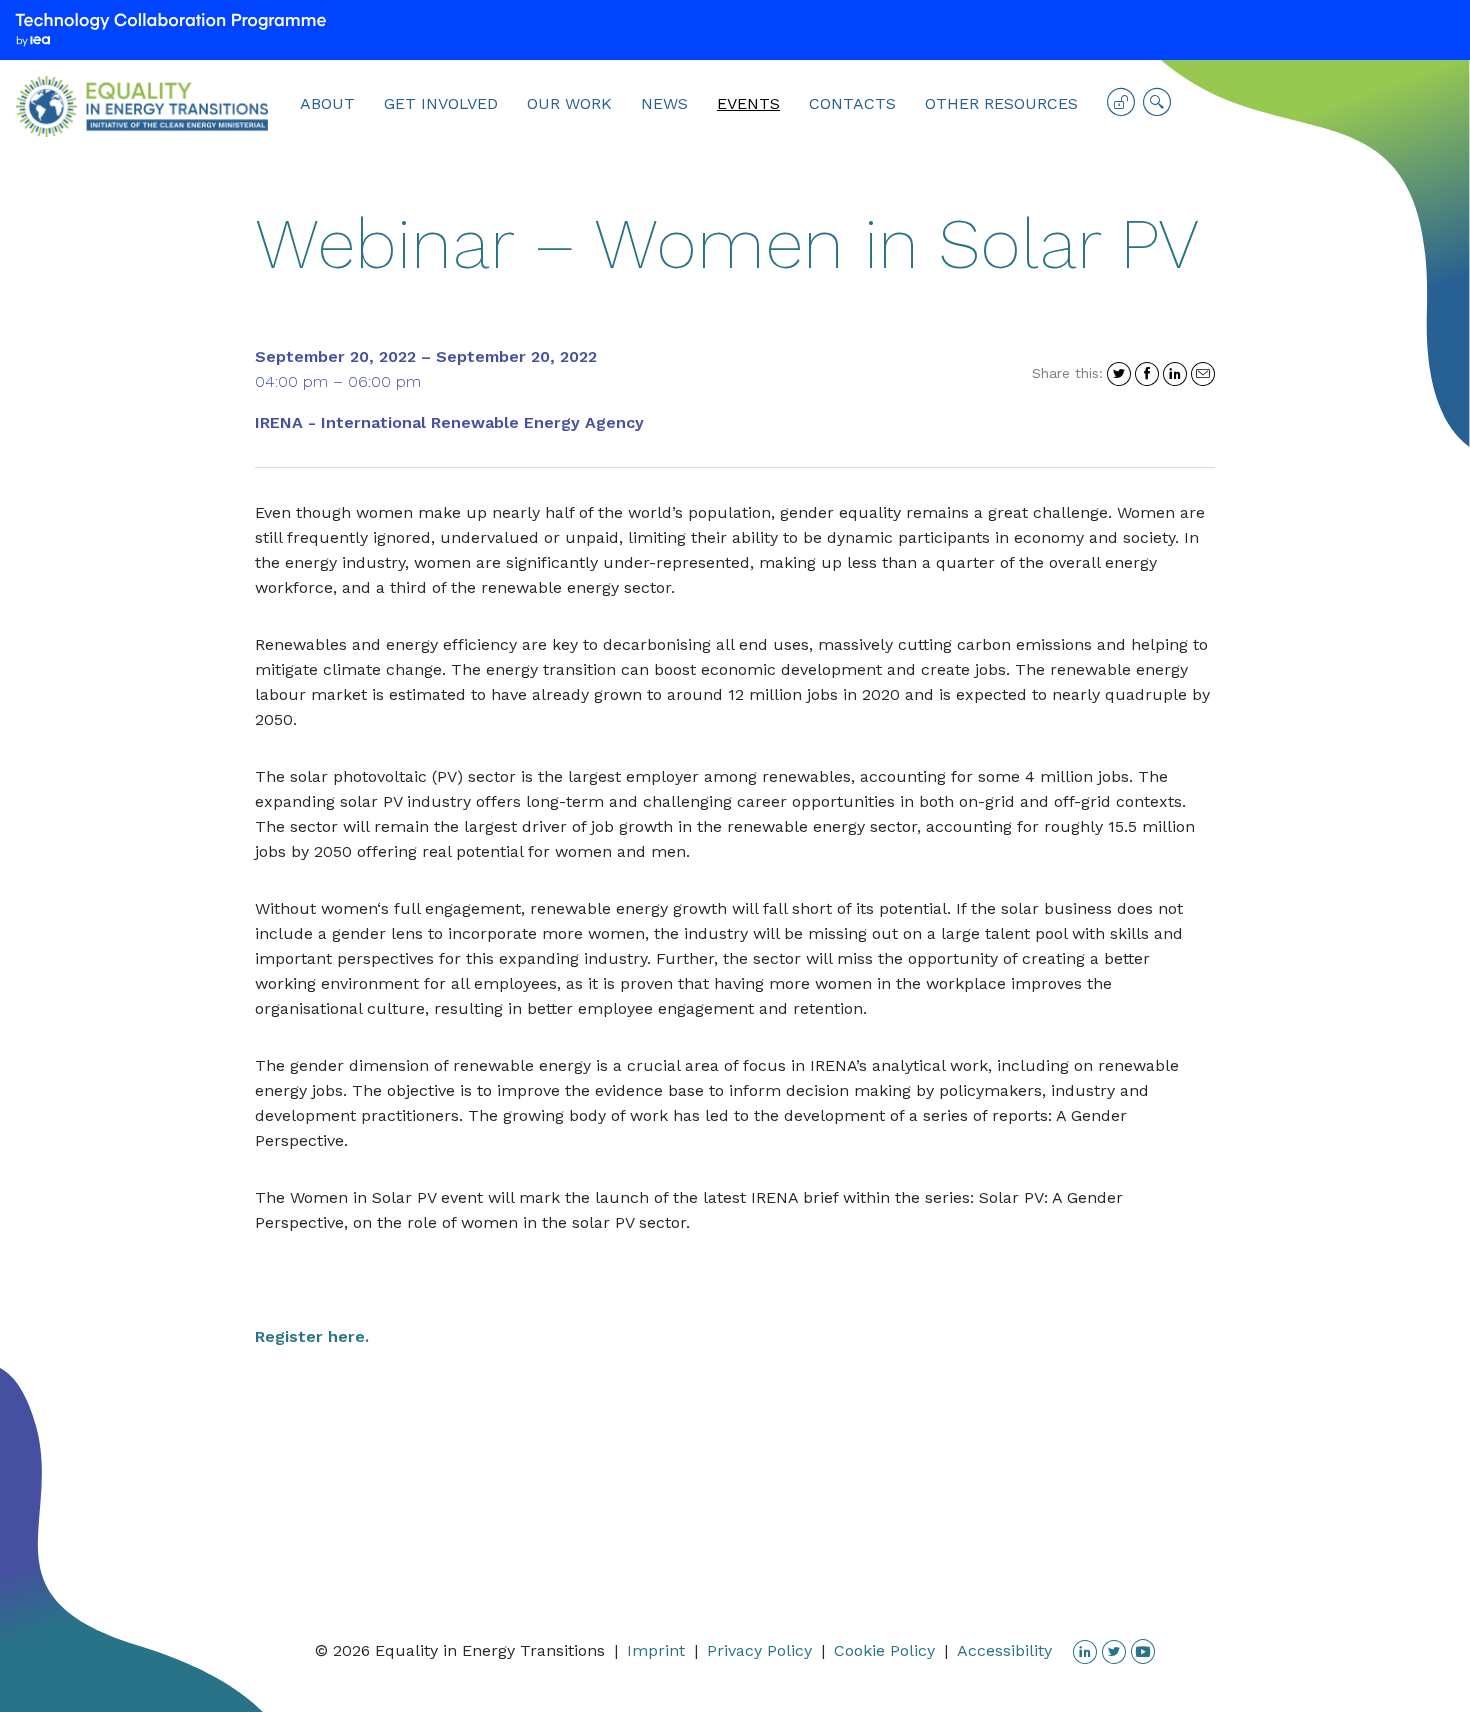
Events (748, 103)
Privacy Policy (759, 1650)
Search (1157, 109)
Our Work (569, 103)
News (664, 103)
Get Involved (441, 103)
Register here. (312, 1336)
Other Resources (1001, 103)
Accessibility (1004, 1650)
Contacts (852, 103)
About (327, 103)
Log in (1121, 109)
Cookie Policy (884, 1650)
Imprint (656, 1650)
